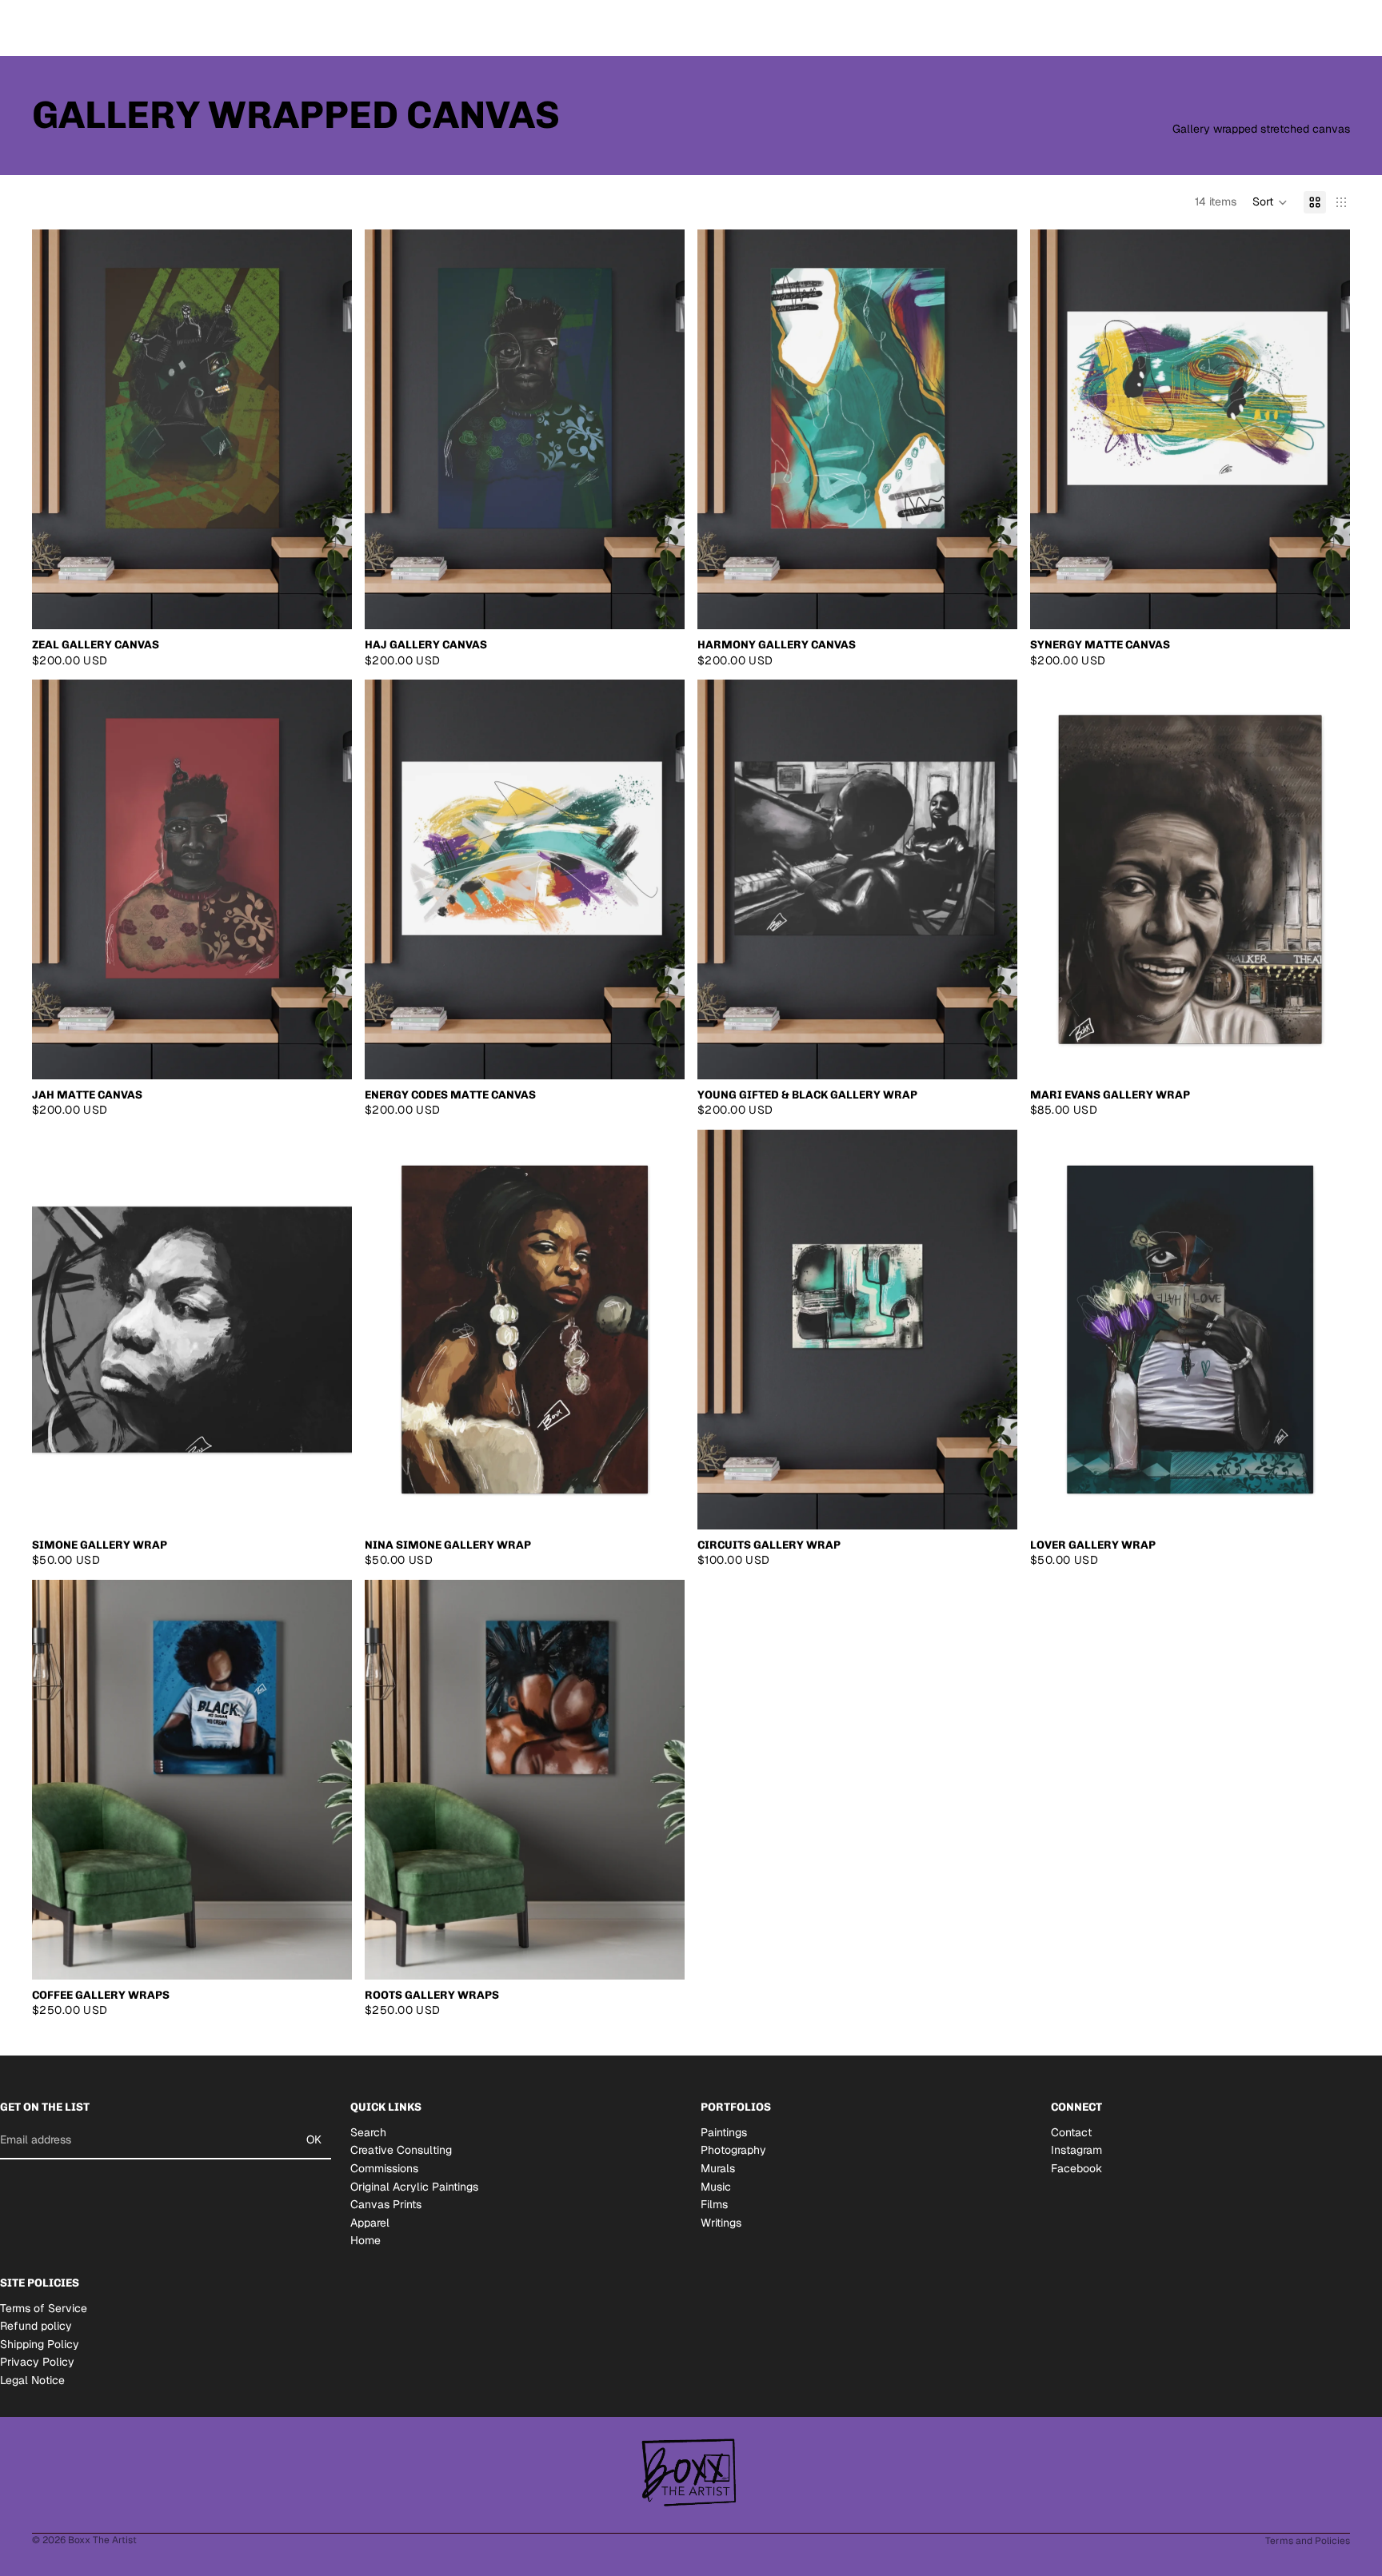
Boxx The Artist (102, 2540)
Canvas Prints (386, 2204)
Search (368, 2131)
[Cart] (1339, 28)
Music (716, 2186)
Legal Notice (32, 2380)
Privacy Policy (37, 2362)
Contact (1071, 2131)
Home (365, 2240)
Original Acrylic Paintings (414, 2186)
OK (314, 2139)
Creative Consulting (401, 2150)
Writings (721, 2222)
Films (714, 2204)
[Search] (1270, 28)
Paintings (724, 2131)
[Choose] (327, 604)
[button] (1270, 202)
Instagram (1076, 2150)
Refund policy (36, 2326)
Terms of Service (44, 2307)
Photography (733, 2150)
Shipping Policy (40, 2344)
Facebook (1076, 2168)
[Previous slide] (56, 429)
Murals (718, 2168)
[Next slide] (328, 429)
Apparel (370, 2222)
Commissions (384, 2168)
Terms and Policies (1308, 2541)
